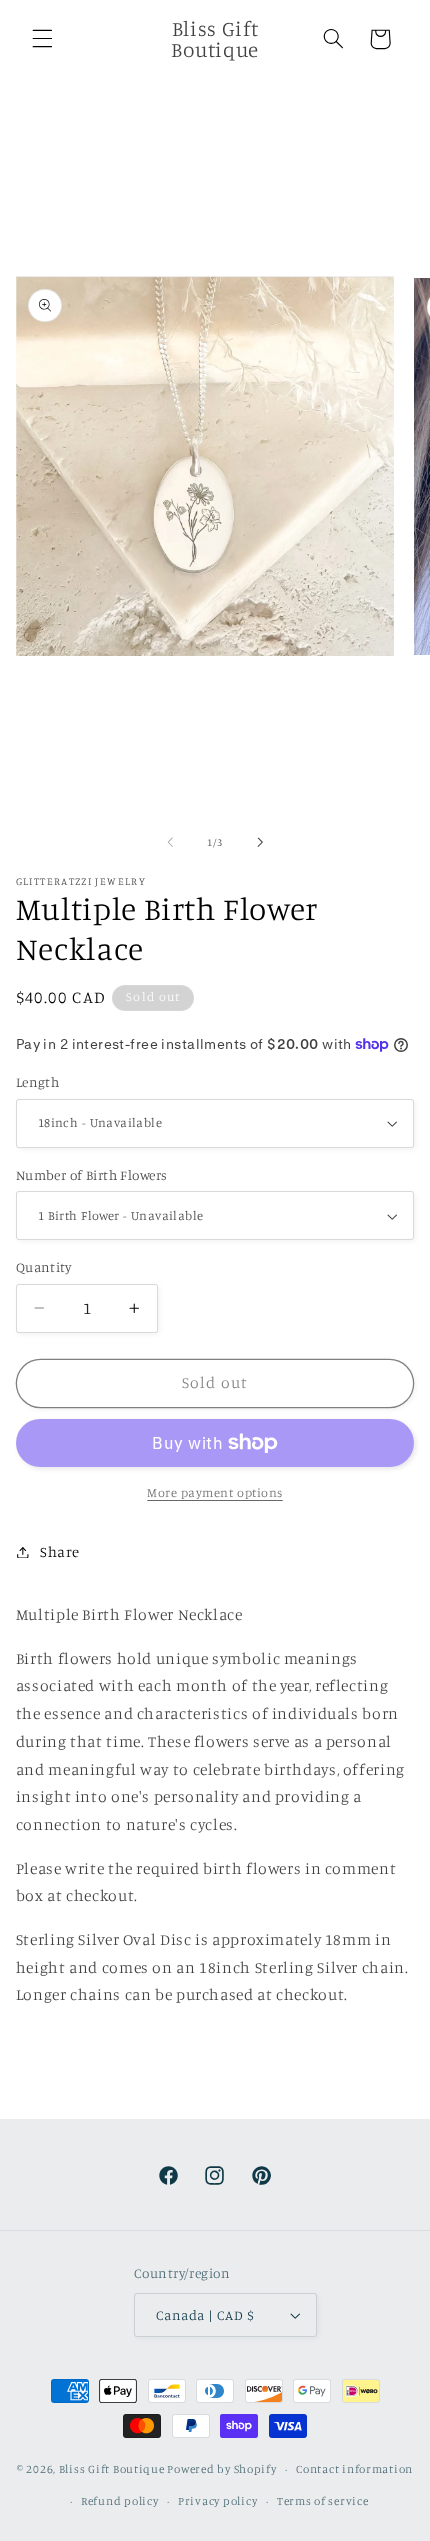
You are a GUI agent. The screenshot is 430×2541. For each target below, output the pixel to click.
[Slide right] (260, 843)
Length (38, 1082)
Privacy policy (217, 2501)
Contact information (354, 2469)
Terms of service (323, 2501)
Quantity (43, 1267)
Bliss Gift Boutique (112, 2469)
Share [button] (60, 1551)
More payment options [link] (215, 1492)
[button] (42, 39)
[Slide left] (170, 843)
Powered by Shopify (221, 2469)
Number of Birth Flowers (92, 1175)
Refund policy (120, 2501)
